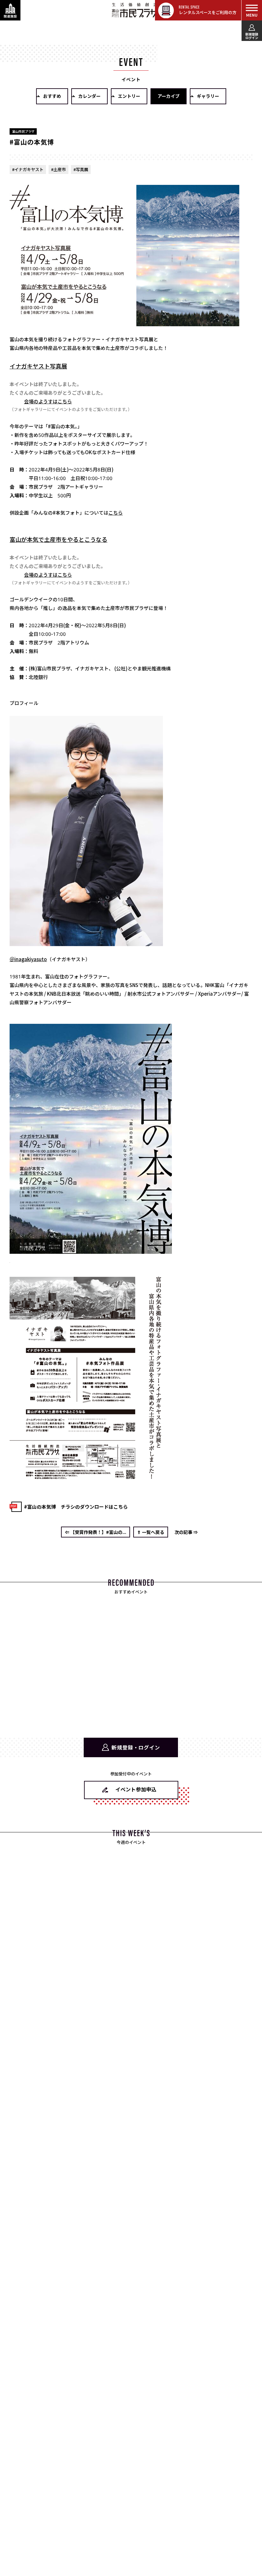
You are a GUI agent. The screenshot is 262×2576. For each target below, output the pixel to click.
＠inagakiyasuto (28, 959)
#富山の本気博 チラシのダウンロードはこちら (76, 1507)
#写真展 (81, 169)
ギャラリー (208, 96)
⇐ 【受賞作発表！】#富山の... (96, 1532)
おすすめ (52, 96)
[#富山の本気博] (91, 1249)
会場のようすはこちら (48, 401)
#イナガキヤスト (28, 169)
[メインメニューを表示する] (252, 10)
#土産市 (58, 169)
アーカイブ (169, 96)
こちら (116, 513)
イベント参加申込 (136, 1789)
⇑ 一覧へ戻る (151, 1532)
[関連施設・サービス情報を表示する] (10, 10)
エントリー (129, 96)
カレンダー (89, 96)
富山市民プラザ (135, 10)
